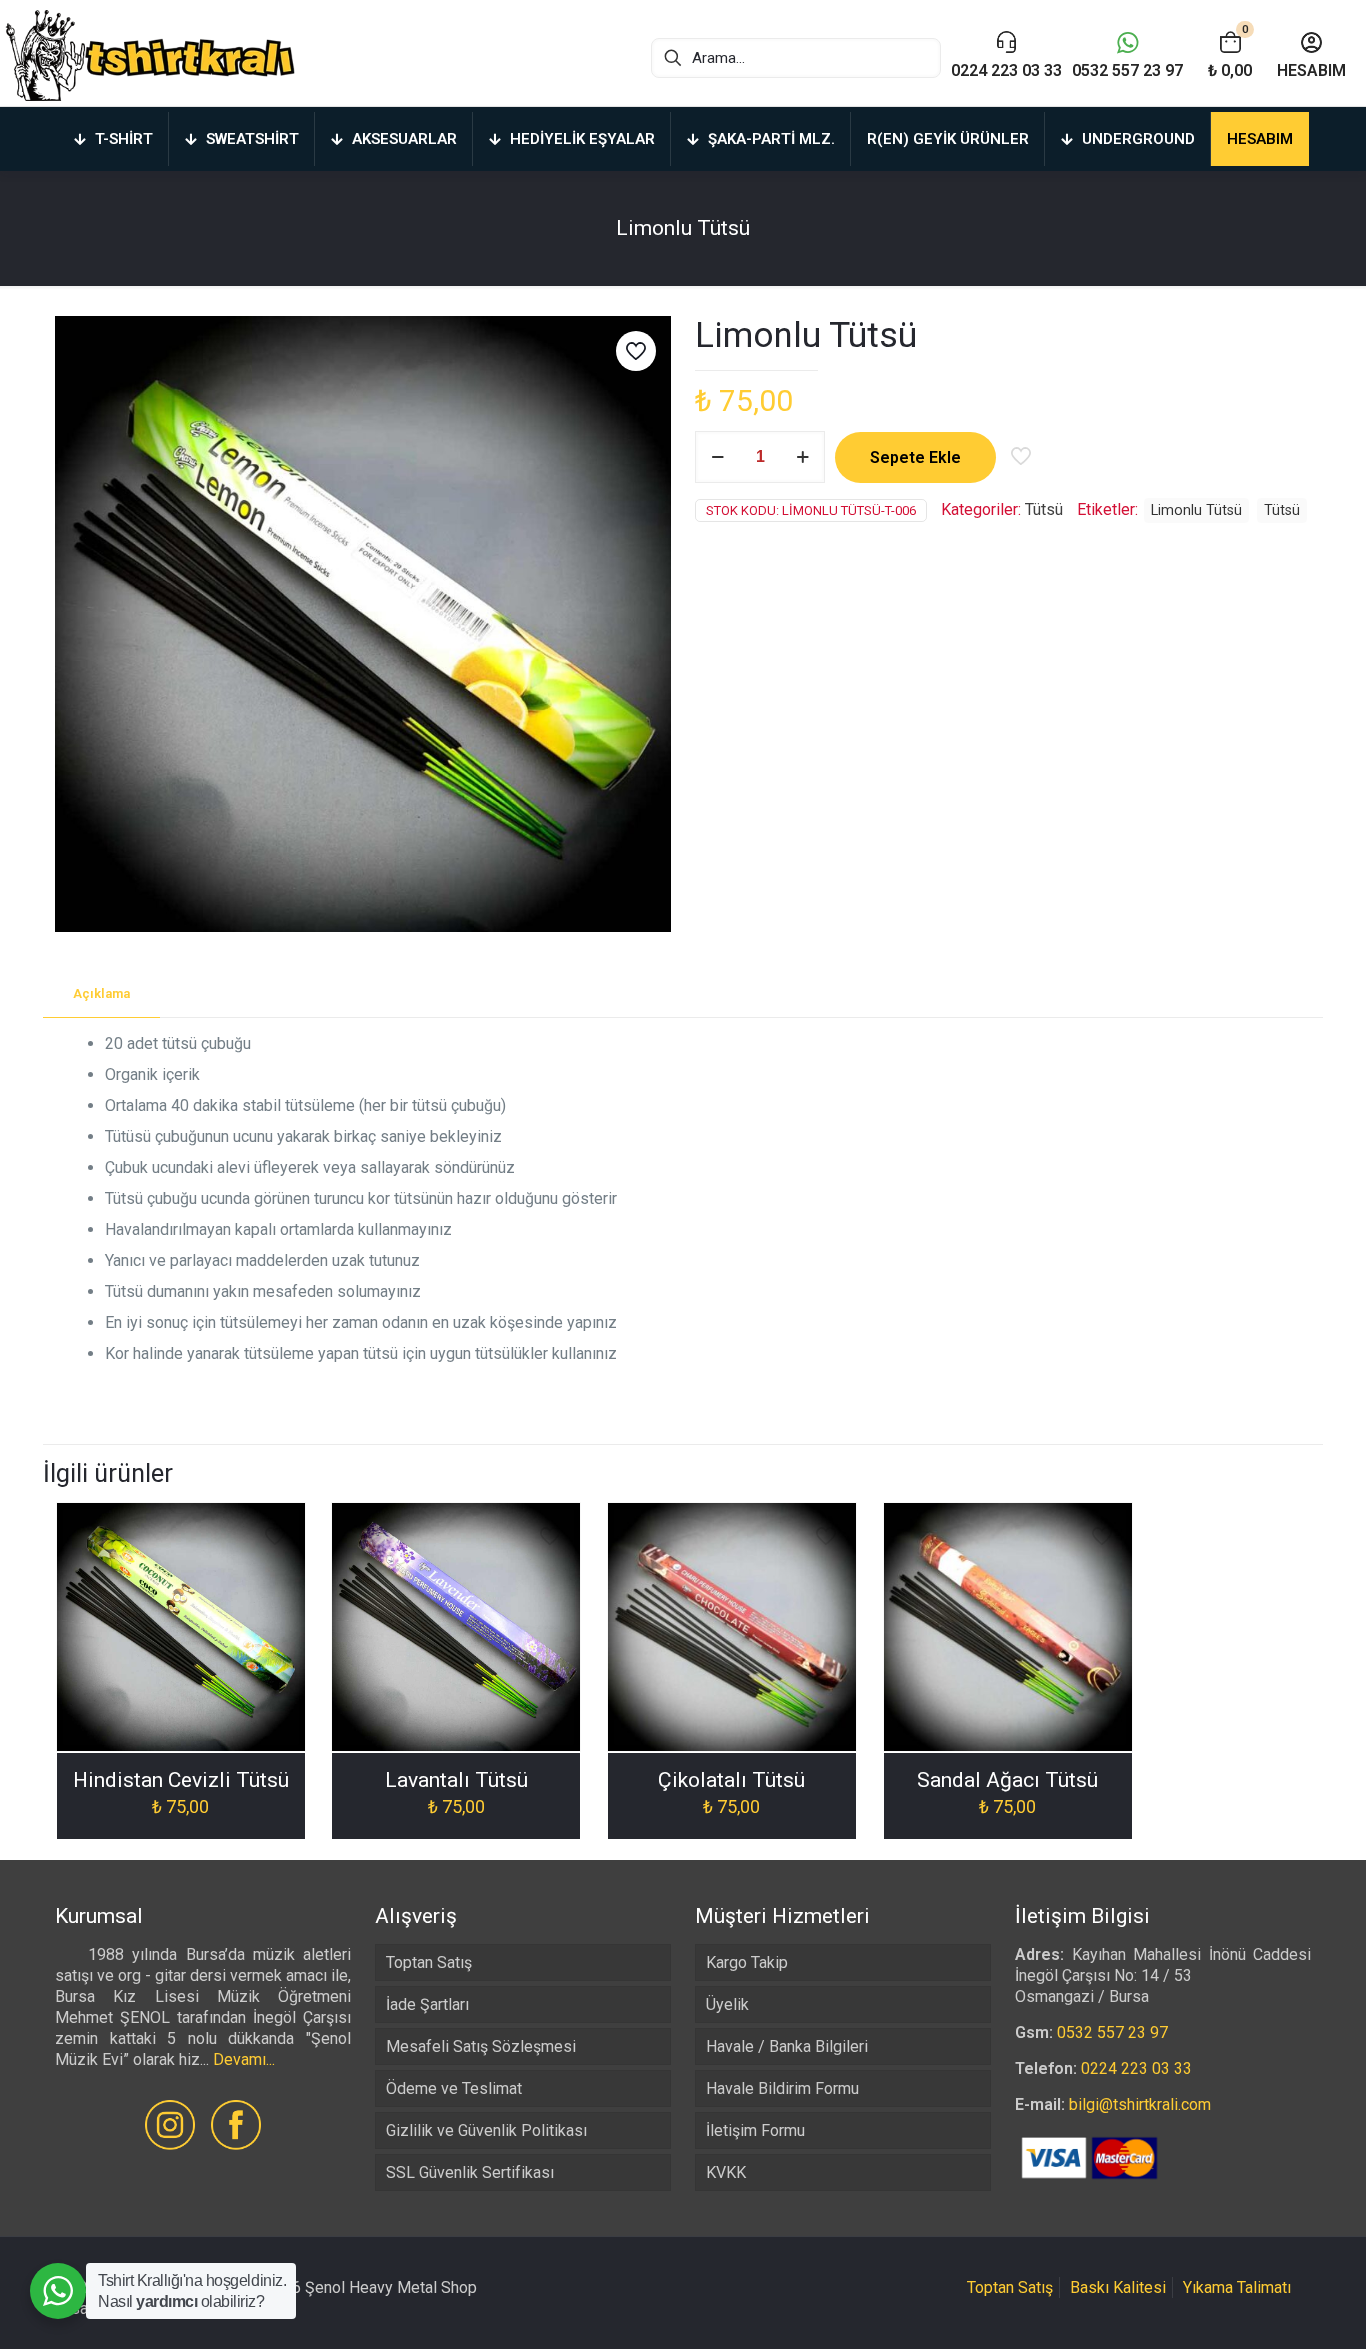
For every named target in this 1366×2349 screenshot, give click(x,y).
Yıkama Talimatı (1237, 2287)
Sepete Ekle (915, 457)
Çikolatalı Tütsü (731, 1780)
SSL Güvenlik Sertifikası (470, 2172)
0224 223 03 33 (1136, 2068)
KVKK (726, 2172)
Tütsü (1044, 509)
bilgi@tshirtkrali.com (1140, 2104)
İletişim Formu (755, 2130)
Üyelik (727, 2004)
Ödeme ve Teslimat (454, 2088)
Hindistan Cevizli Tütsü (181, 1780)
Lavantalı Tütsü (456, 1780)
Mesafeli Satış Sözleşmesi (481, 2046)
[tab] (101, 994)
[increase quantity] (802, 457)
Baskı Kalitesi (1118, 2287)
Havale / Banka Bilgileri (787, 2046)
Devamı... (244, 2059)
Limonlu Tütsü (1196, 510)
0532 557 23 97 (1112, 2032)
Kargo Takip (747, 1962)
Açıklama (101, 993)
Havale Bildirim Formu (782, 2088)
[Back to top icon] (1270, 2308)
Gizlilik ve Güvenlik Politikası (486, 2130)
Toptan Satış (429, 1962)
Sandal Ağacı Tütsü (1007, 1780)
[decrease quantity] (717, 457)
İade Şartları (427, 2004)
